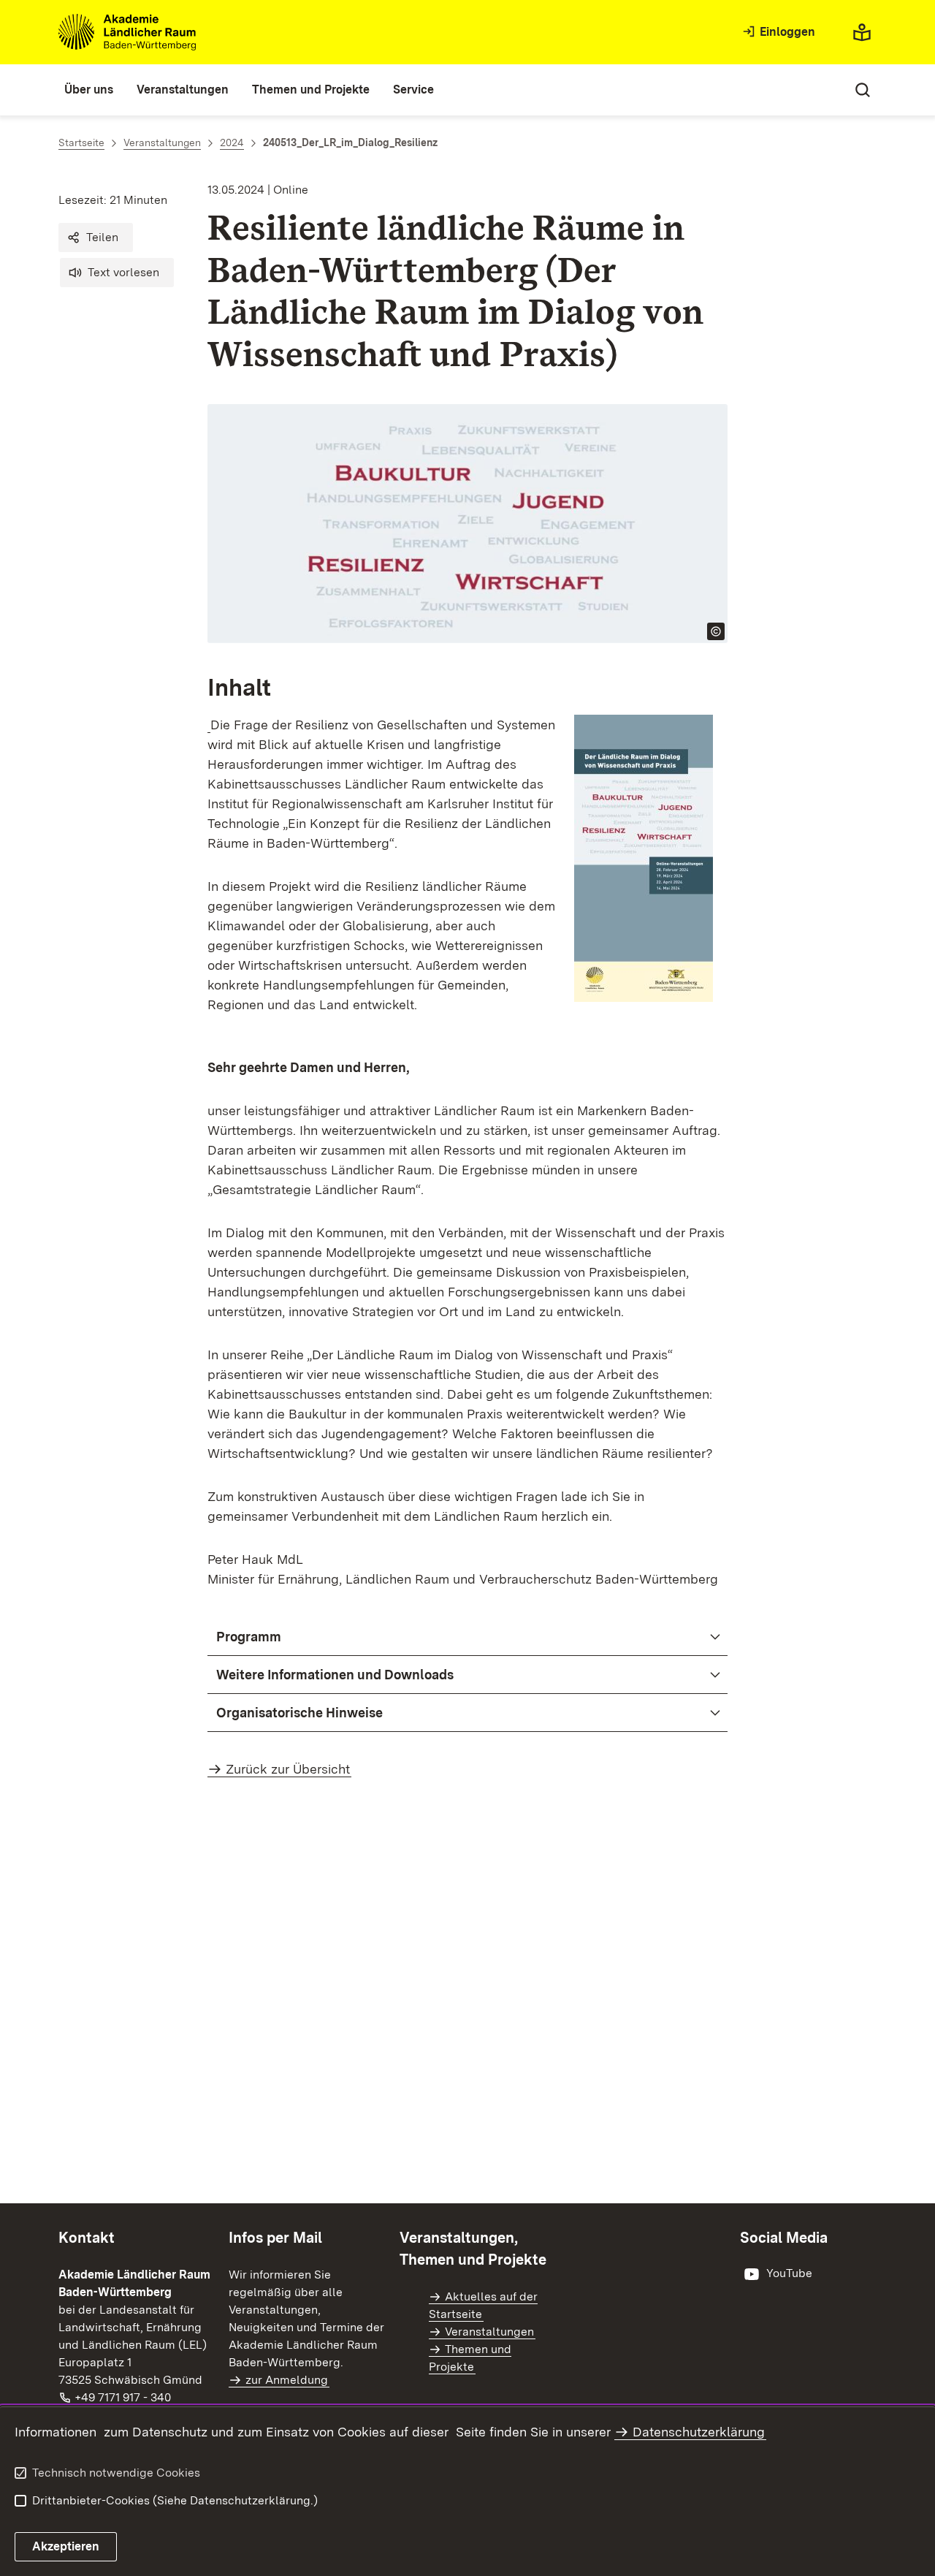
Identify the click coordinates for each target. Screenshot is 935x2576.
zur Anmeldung (287, 2380)
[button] (96, 238)
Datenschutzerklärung (699, 2432)
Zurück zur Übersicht (288, 1769)
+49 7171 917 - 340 (123, 2397)
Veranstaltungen (489, 2332)
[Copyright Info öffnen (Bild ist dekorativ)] (716, 631)
